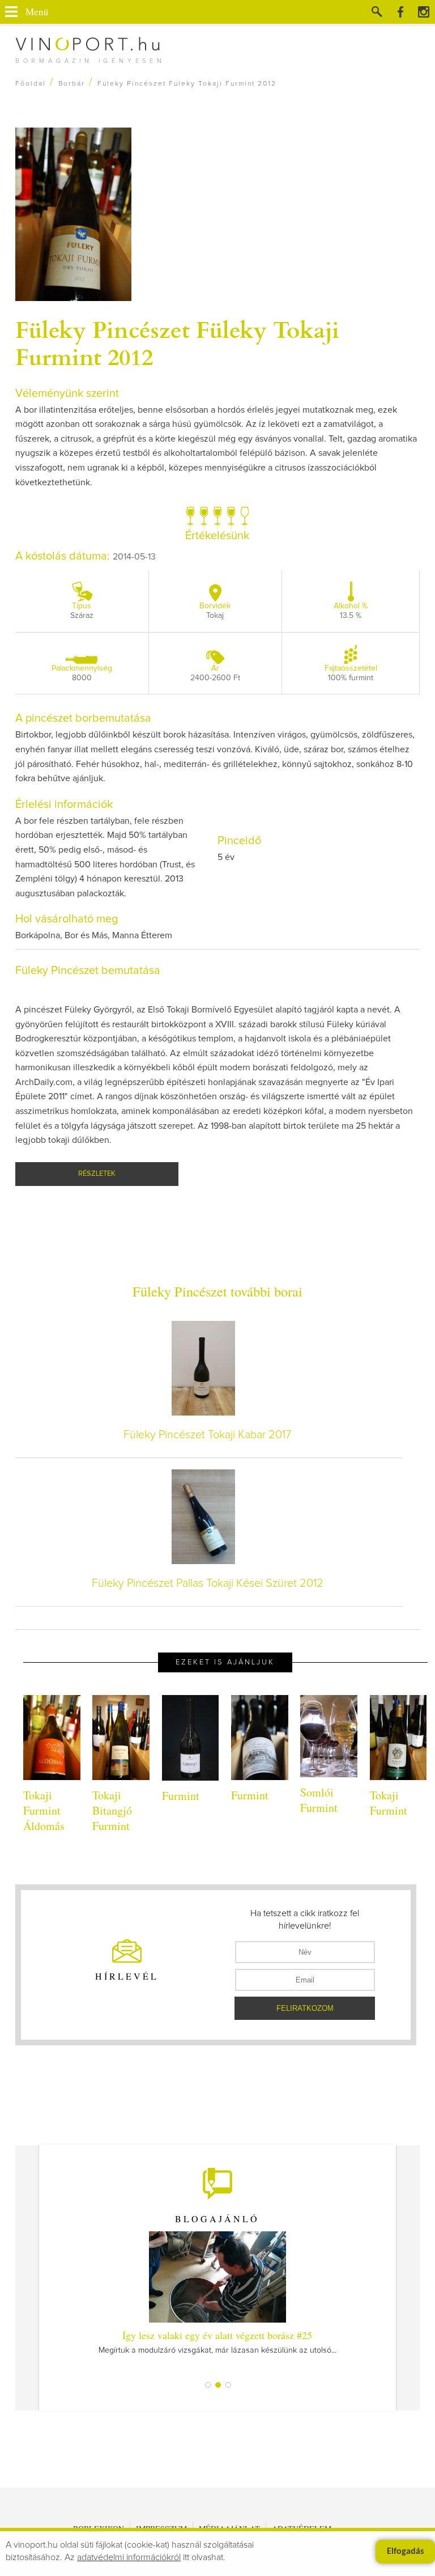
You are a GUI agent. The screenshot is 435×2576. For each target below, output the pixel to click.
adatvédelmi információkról (129, 2557)
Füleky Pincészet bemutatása (88, 971)
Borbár (72, 84)
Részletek (97, 1174)
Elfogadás (405, 2552)
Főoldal (31, 84)
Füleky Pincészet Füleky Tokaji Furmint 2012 (177, 342)
